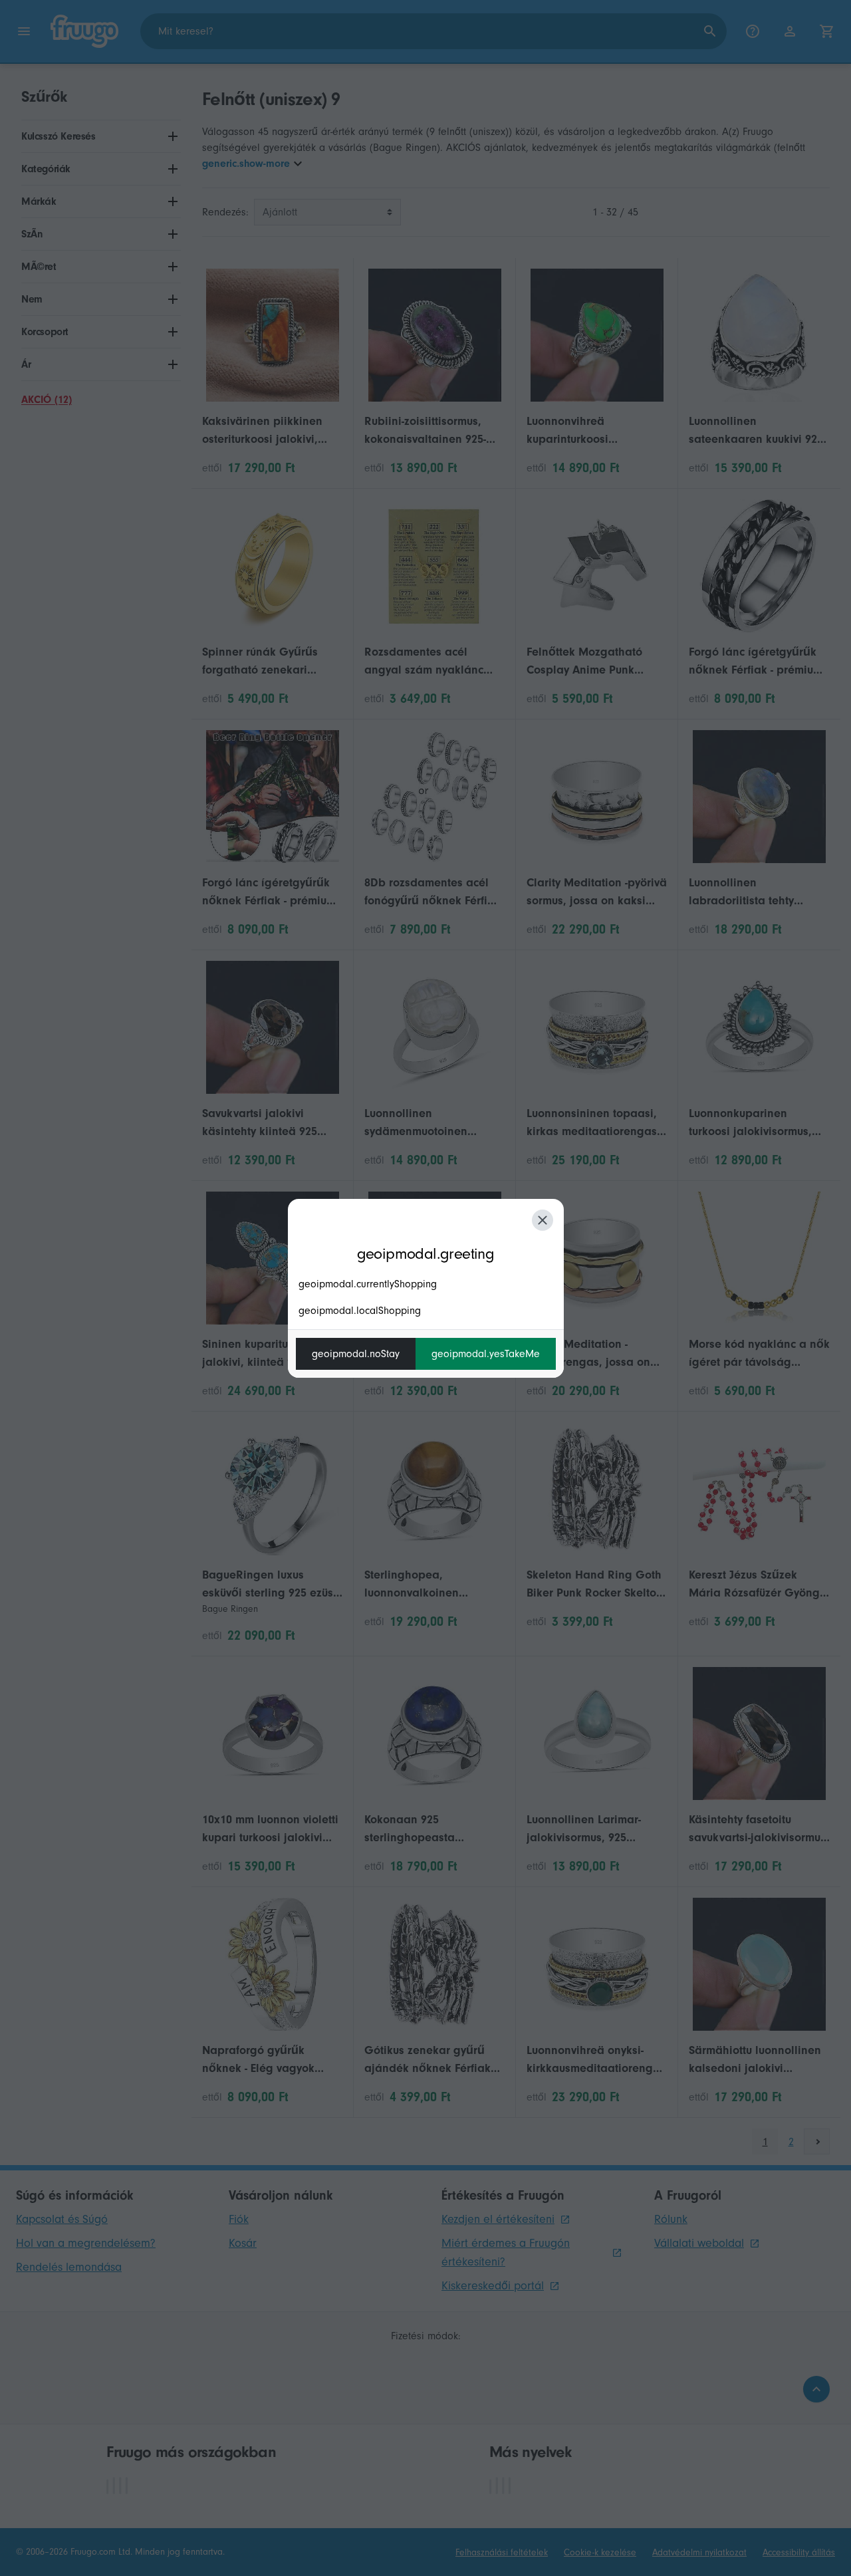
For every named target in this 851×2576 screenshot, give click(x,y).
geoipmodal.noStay (356, 1354)
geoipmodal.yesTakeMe (486, 1354)
